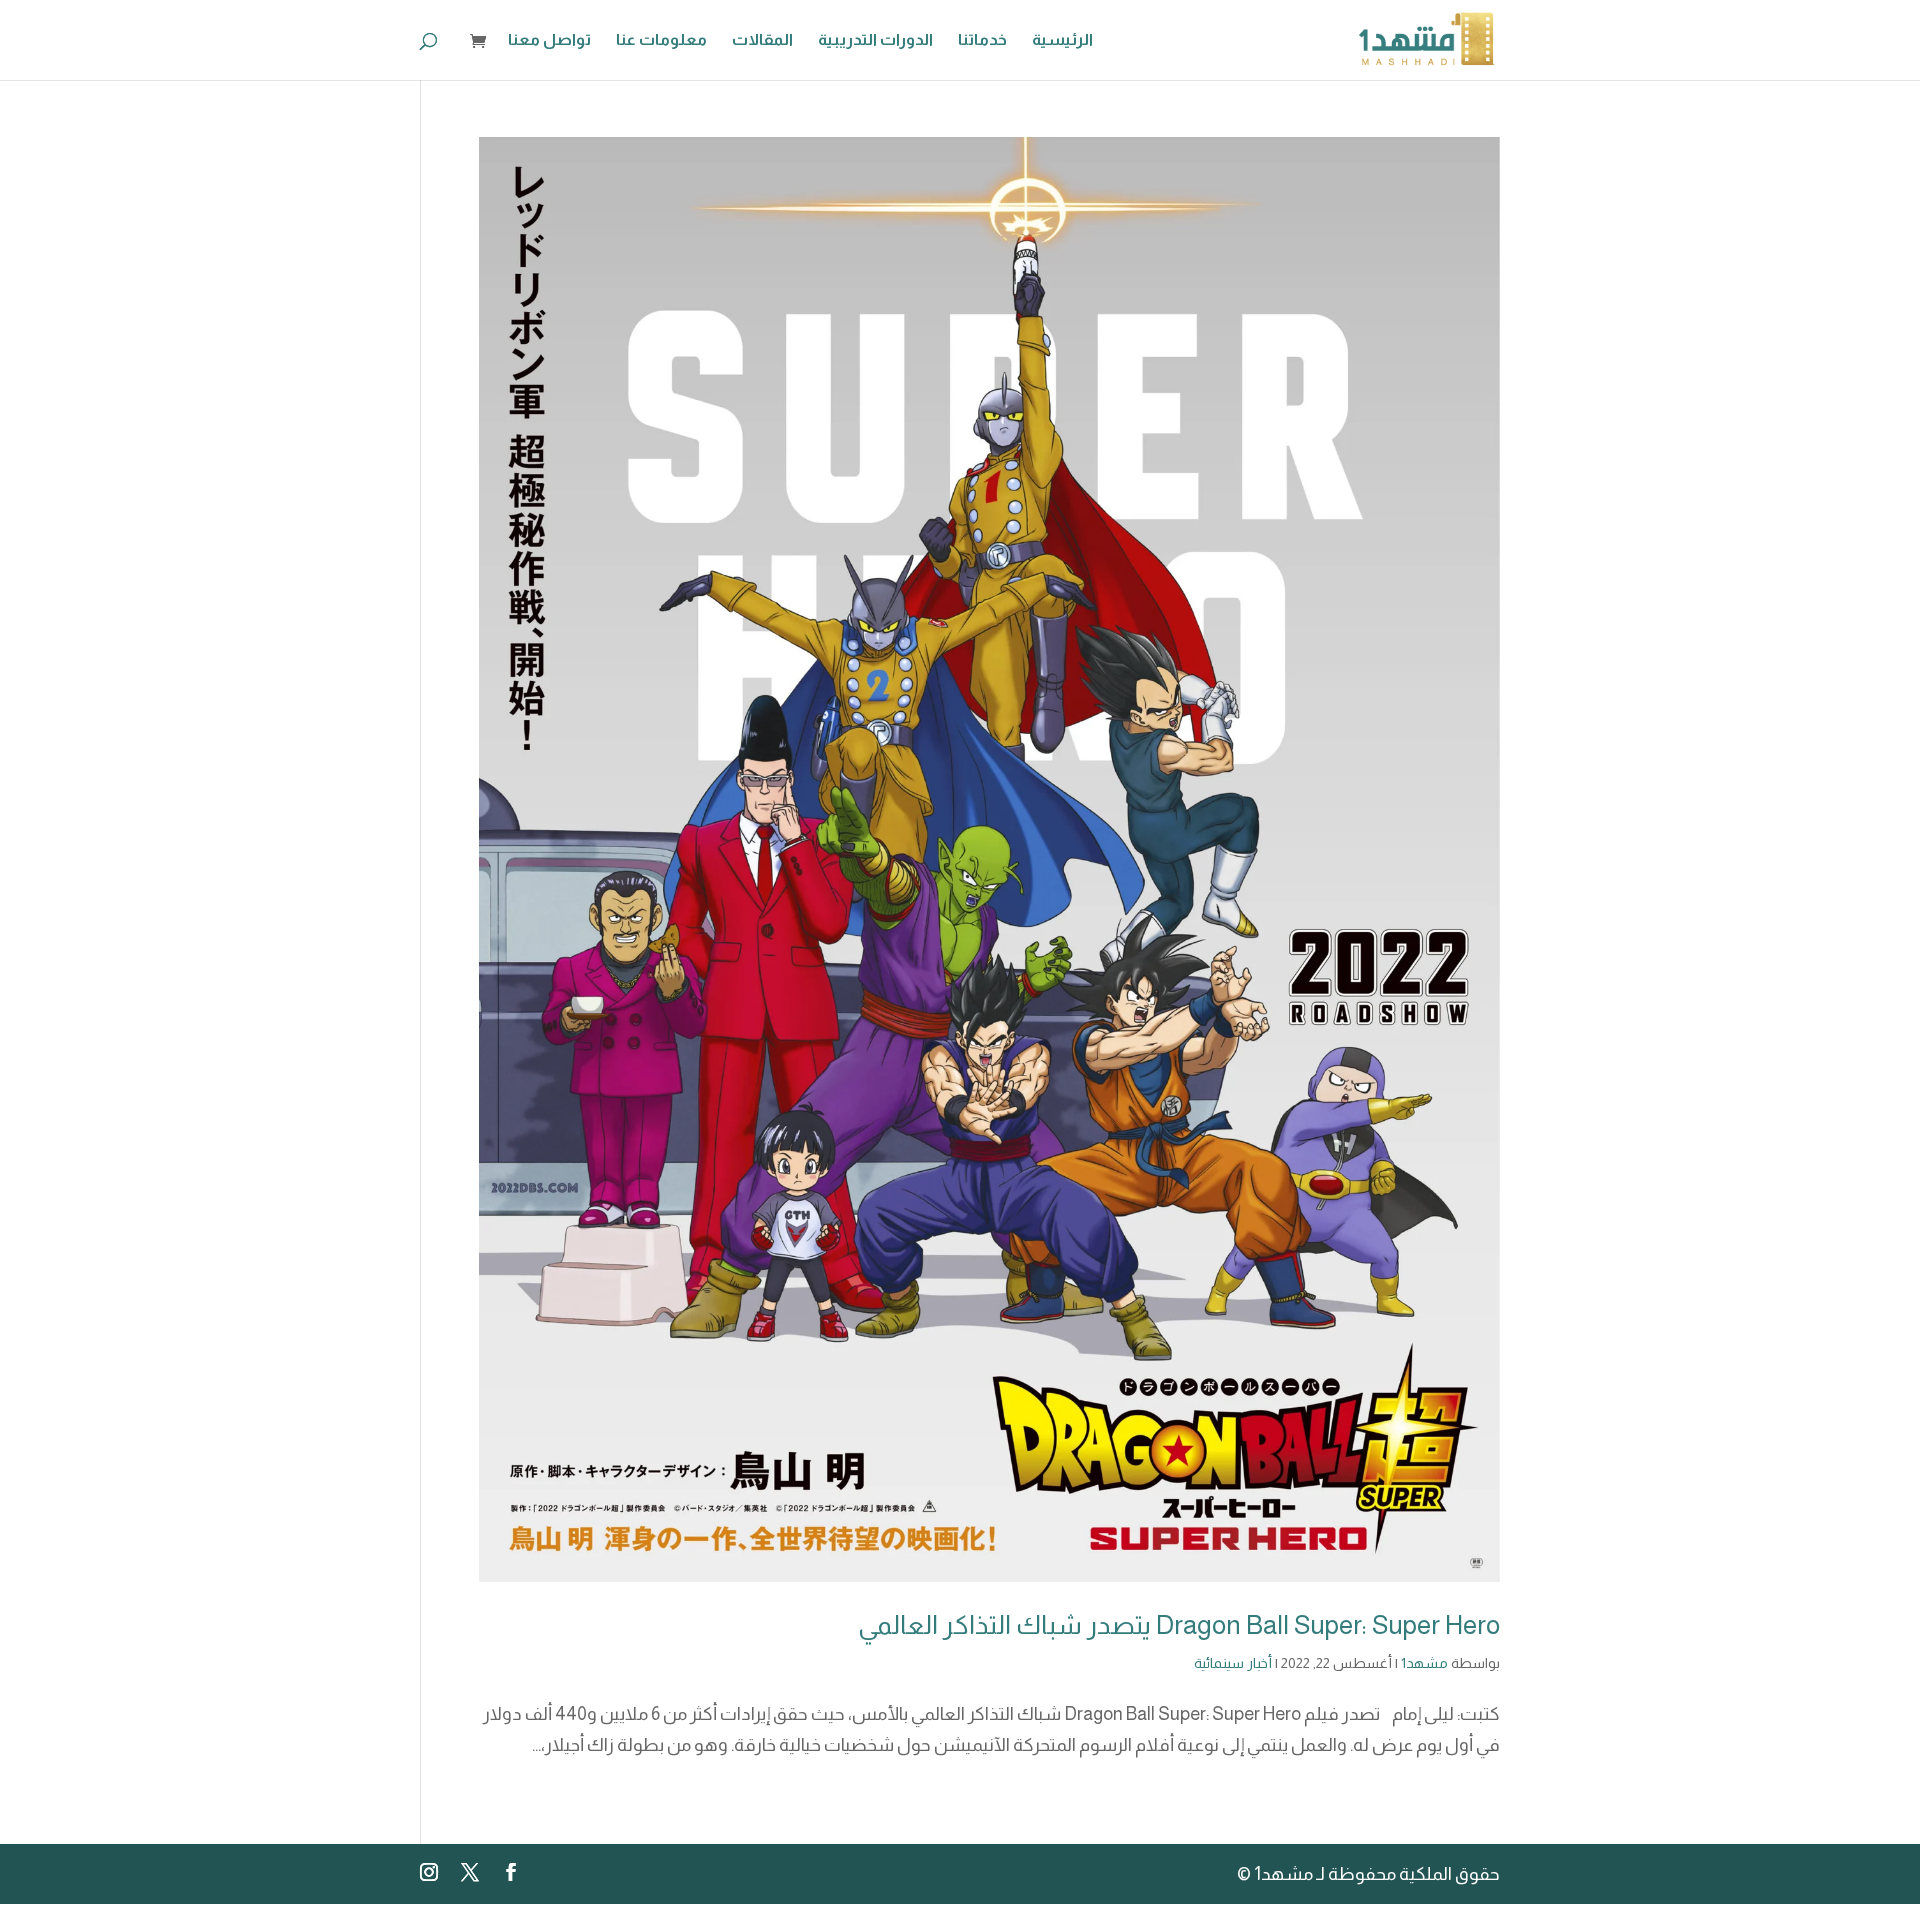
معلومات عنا (661, 40)
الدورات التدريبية (875, 40)
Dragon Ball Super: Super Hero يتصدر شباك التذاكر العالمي (1179, 1624)
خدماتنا (982, 40)
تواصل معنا (549, 40)
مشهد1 (1424, 1663)
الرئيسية (1062, 40)
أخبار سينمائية (1233, 1663)
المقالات (762, 40)
